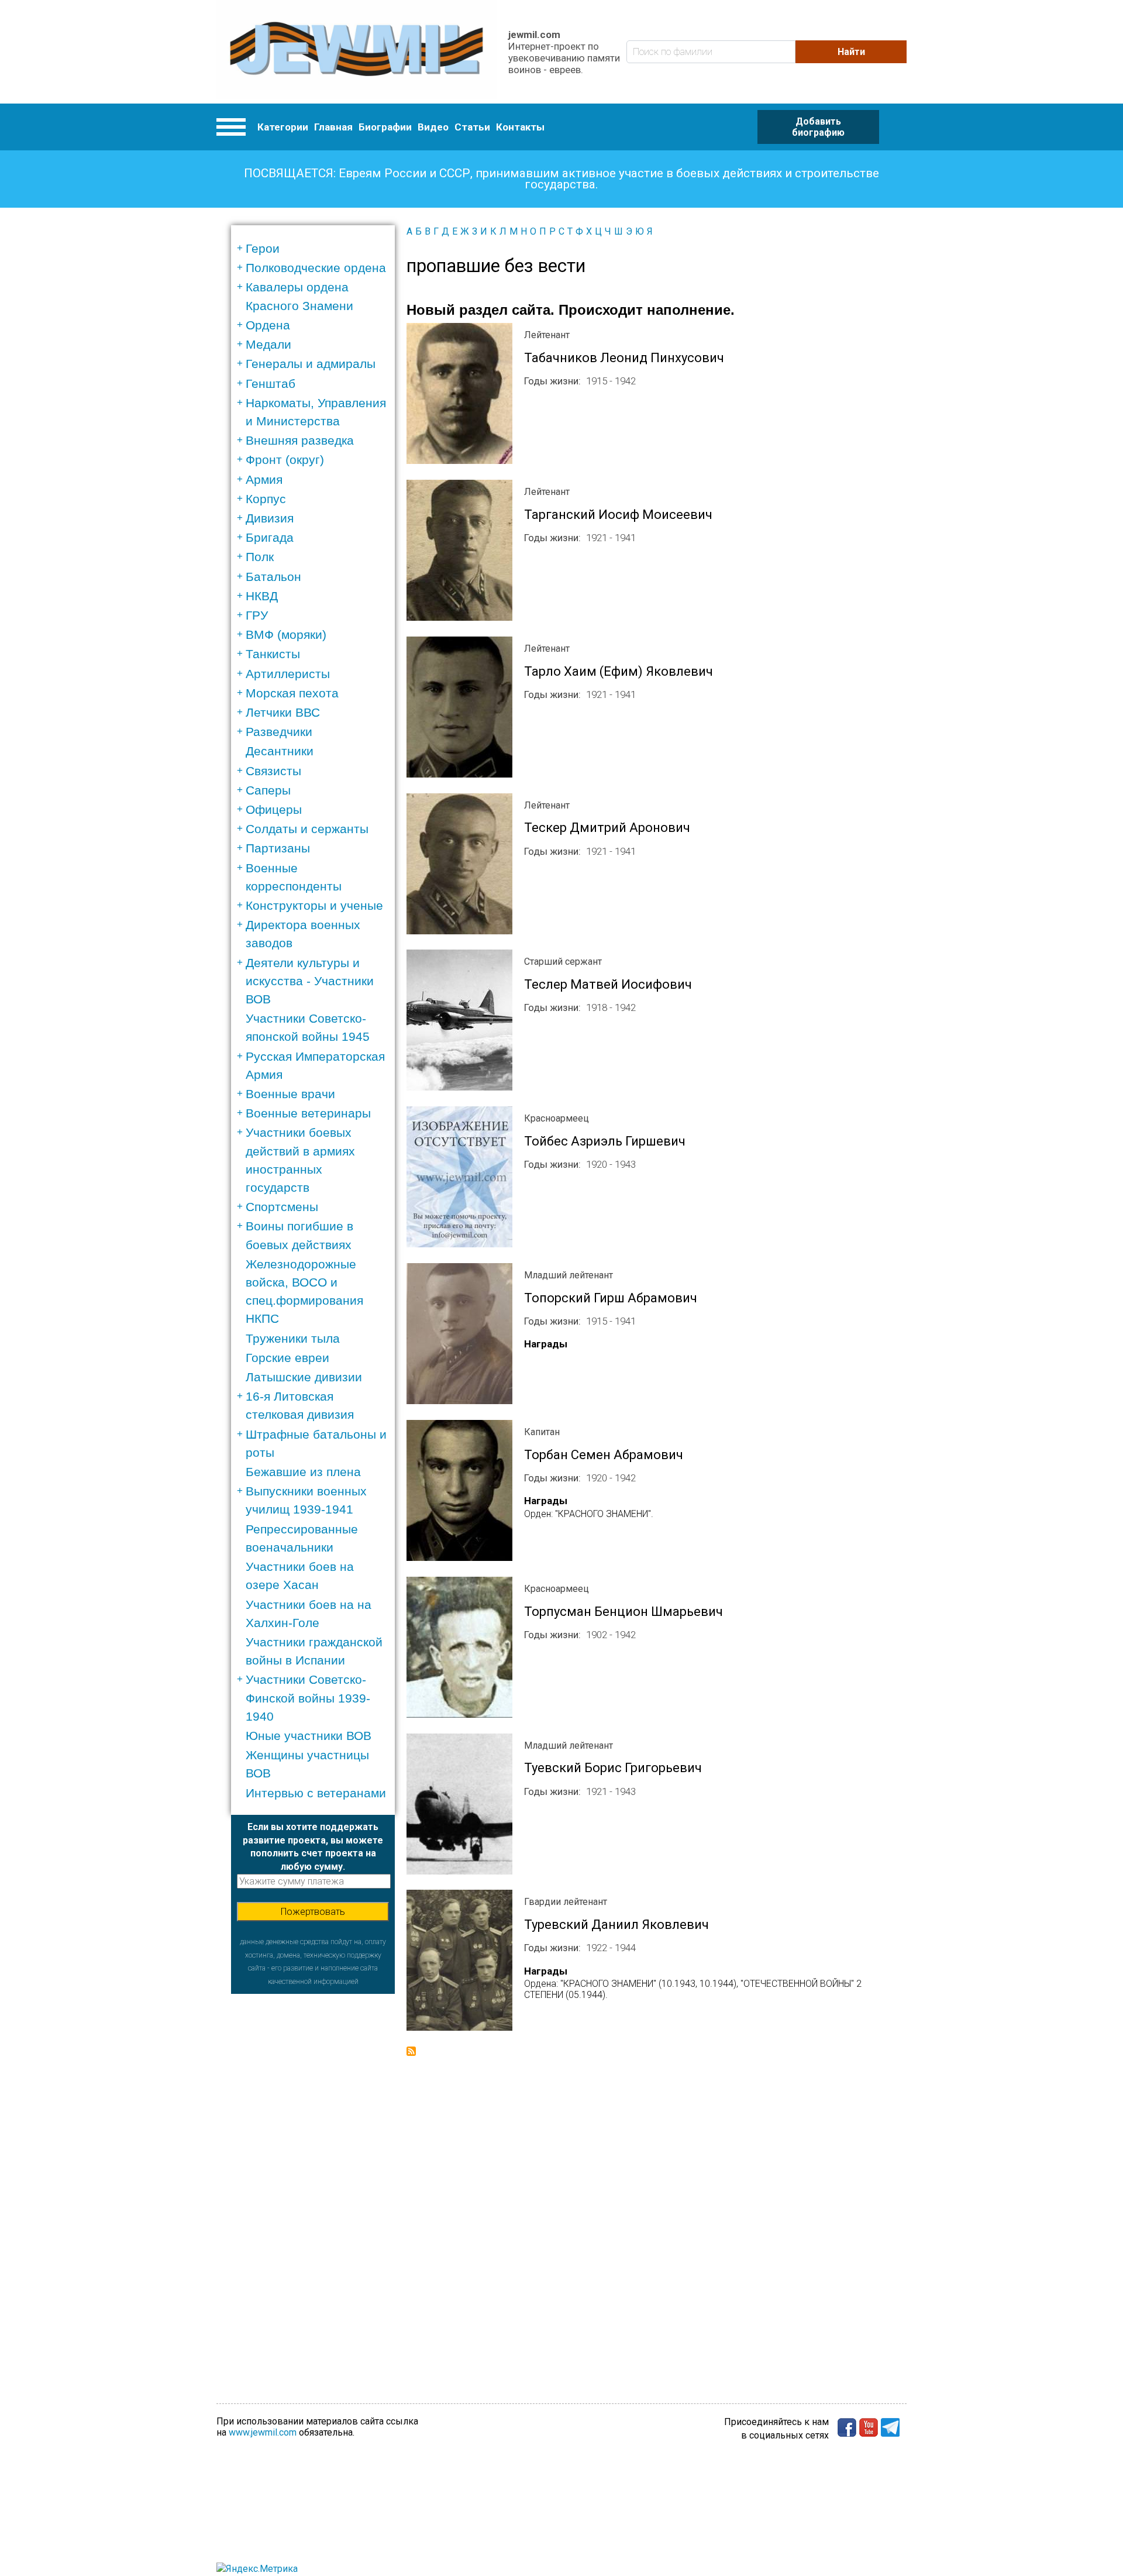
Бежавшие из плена (303, 1472)
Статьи (472, 127)
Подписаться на (411, 2051)
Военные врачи (290, 1094)
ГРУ (257, 615)
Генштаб (271, 384)
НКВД (262, 596)
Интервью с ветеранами (316, 1793)
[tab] (317, 248)
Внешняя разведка (300, 440)
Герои (263, 248)
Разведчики (279, 732)
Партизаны (278, 848)
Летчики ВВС (283, 712)
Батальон (273, 577)
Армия (264, 479)
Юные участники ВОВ (309, 1736)
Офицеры (274, 809)
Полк (260, 557)
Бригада (270, 537)
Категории (283, 127)
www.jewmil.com (263, 2432)
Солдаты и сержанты (307, 829)
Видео (433, 127)
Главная (333, 127)
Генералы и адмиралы (311, 364)
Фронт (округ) (285, 460)
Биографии (385, 127)
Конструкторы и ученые (314, 905)
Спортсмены (282, 1207)
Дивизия (270, 518)
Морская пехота (292, 693)
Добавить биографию (818, 127)
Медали (268, 344)
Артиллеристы (288, 674)
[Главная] (356, 52)
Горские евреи (287, 1358)
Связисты (273, 771)
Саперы (268, 790)
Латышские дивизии (304, 1377)
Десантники (280, 751)
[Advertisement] (313, 2169)
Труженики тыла (293, 1338)
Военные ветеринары (308, 1113)
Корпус (266, 499)
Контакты (520, 127)
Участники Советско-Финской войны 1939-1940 (308, 1698)
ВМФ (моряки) (286, 634)
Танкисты (273, 654)
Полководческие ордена (316, 268)
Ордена (268, 325)
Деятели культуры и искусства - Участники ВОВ (310, 981)
